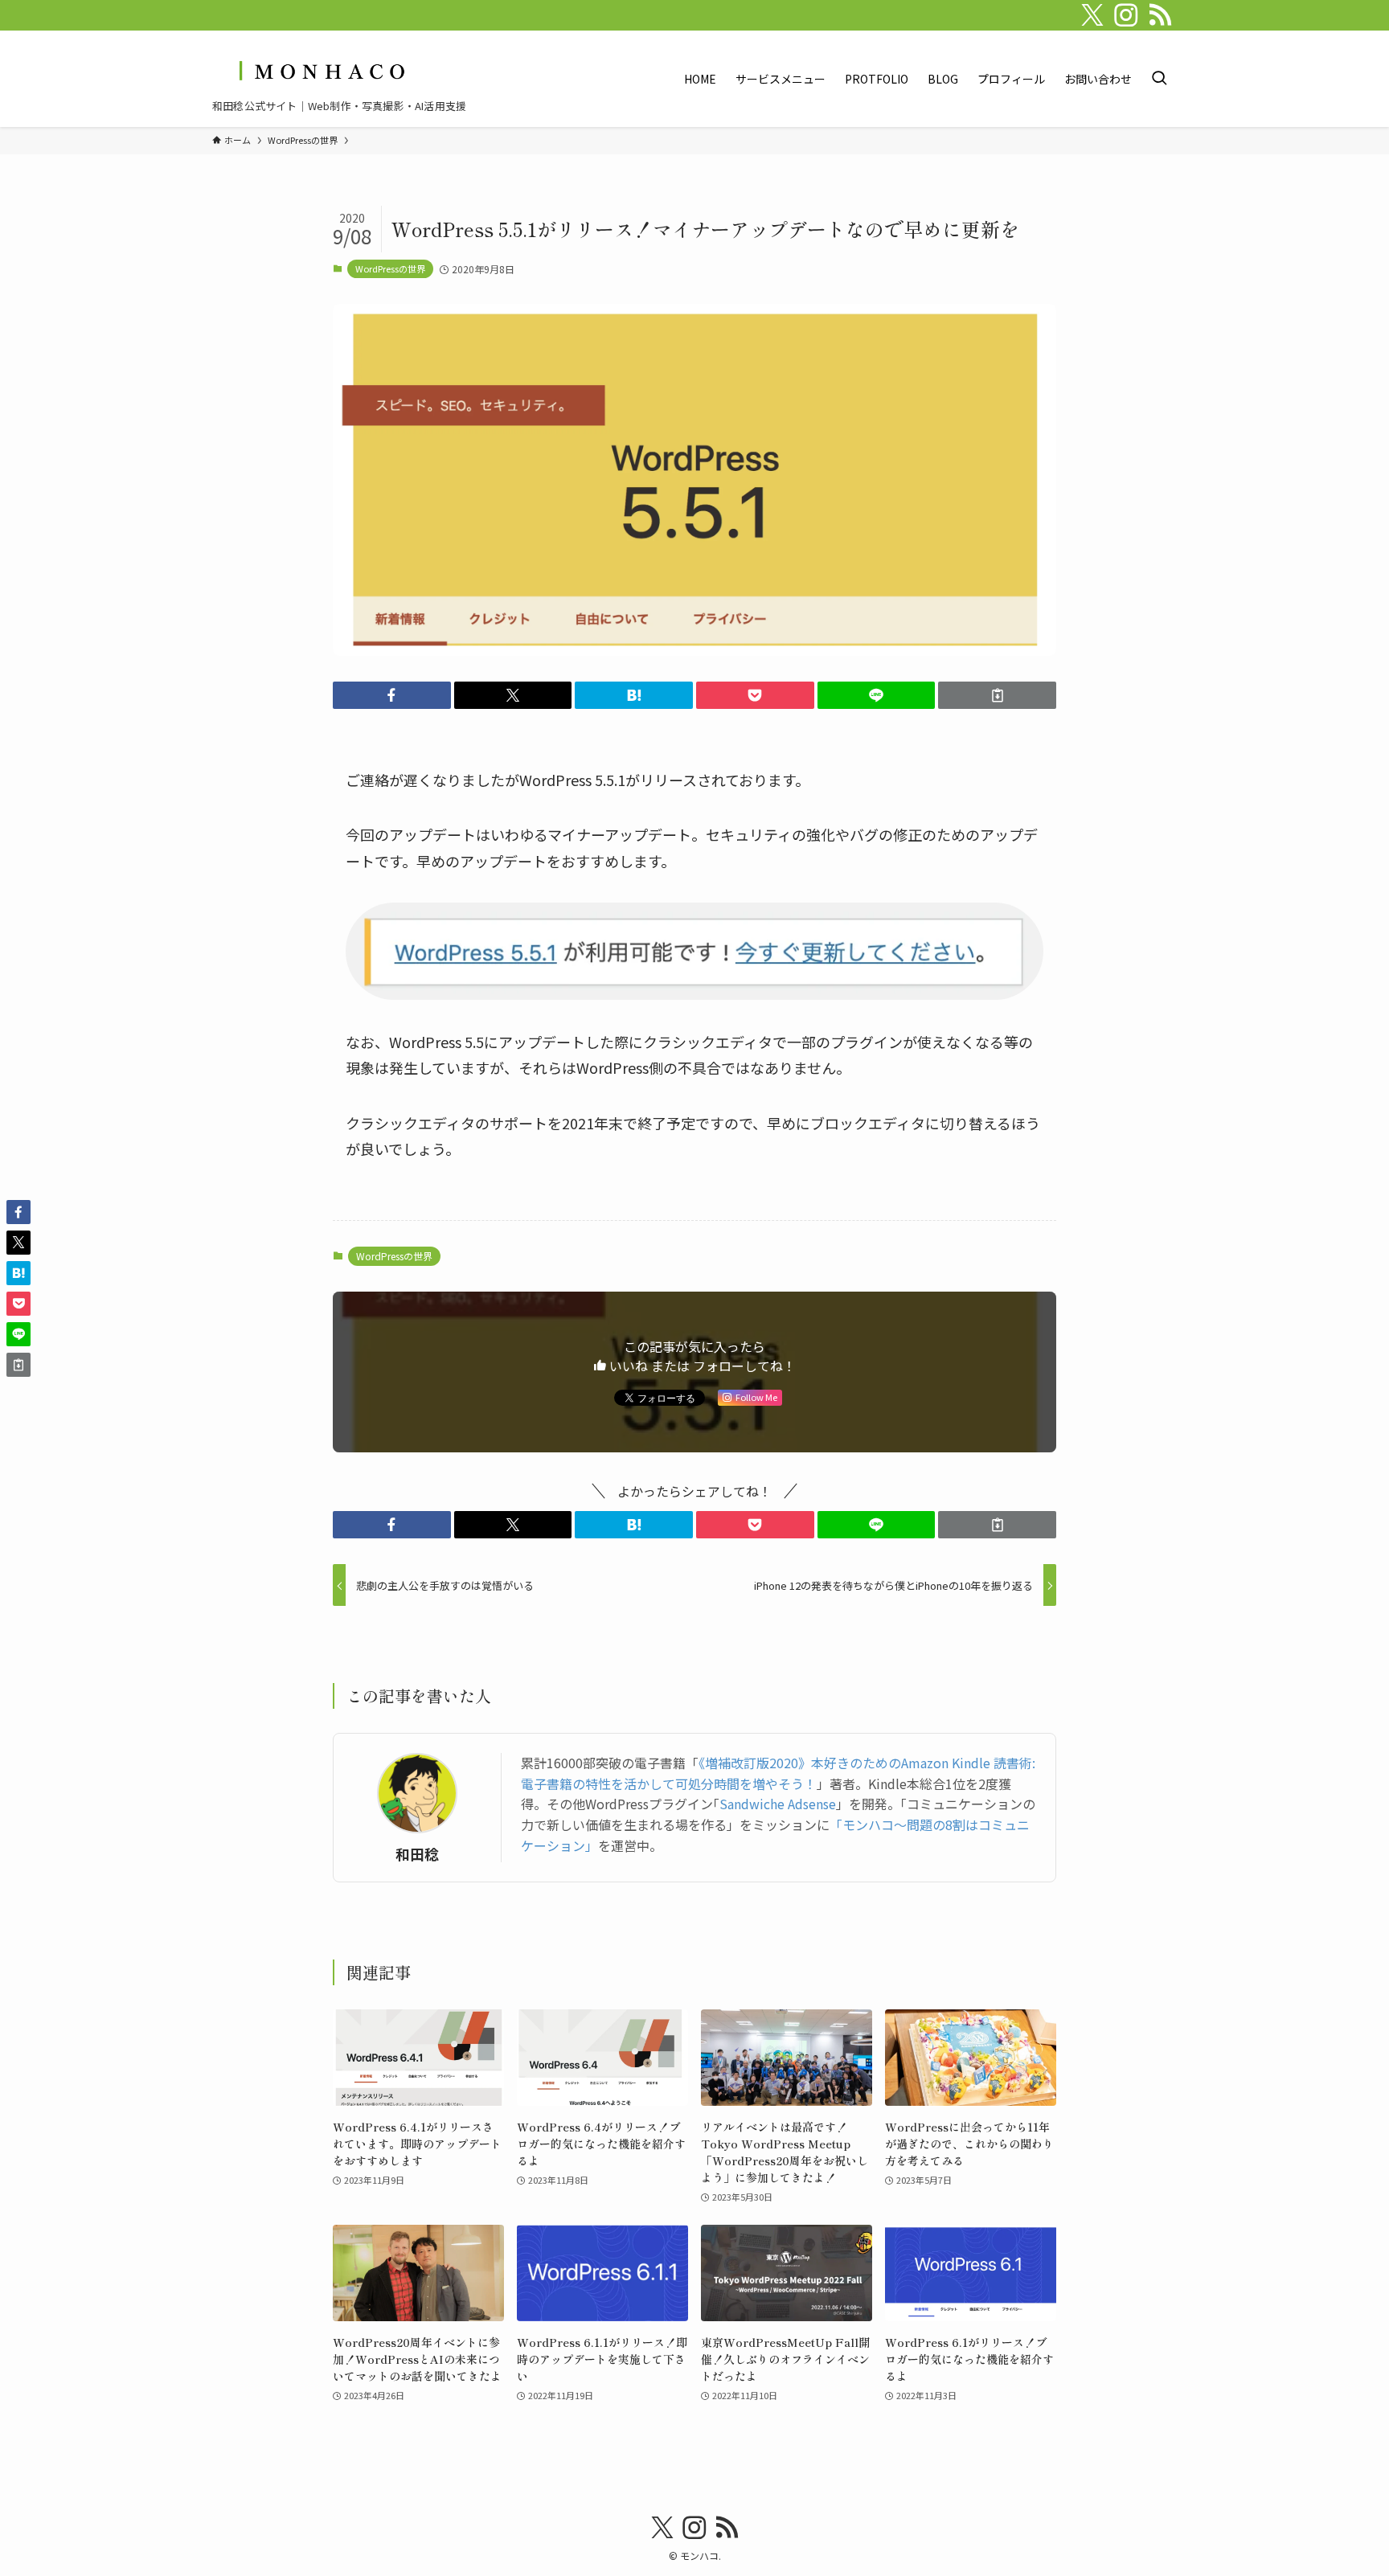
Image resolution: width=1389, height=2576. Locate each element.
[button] (392, 695)
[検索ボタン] (1159, 79)
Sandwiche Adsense (778, 1804)
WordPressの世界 (390, 268)
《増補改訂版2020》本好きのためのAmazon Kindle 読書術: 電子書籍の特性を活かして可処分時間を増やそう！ (778, 1773)
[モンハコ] (320, 70)
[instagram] (1126, 15)
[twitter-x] (1092, 15)
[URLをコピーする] (997, 695)
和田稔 (417, 1854)
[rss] (1160, 15)
